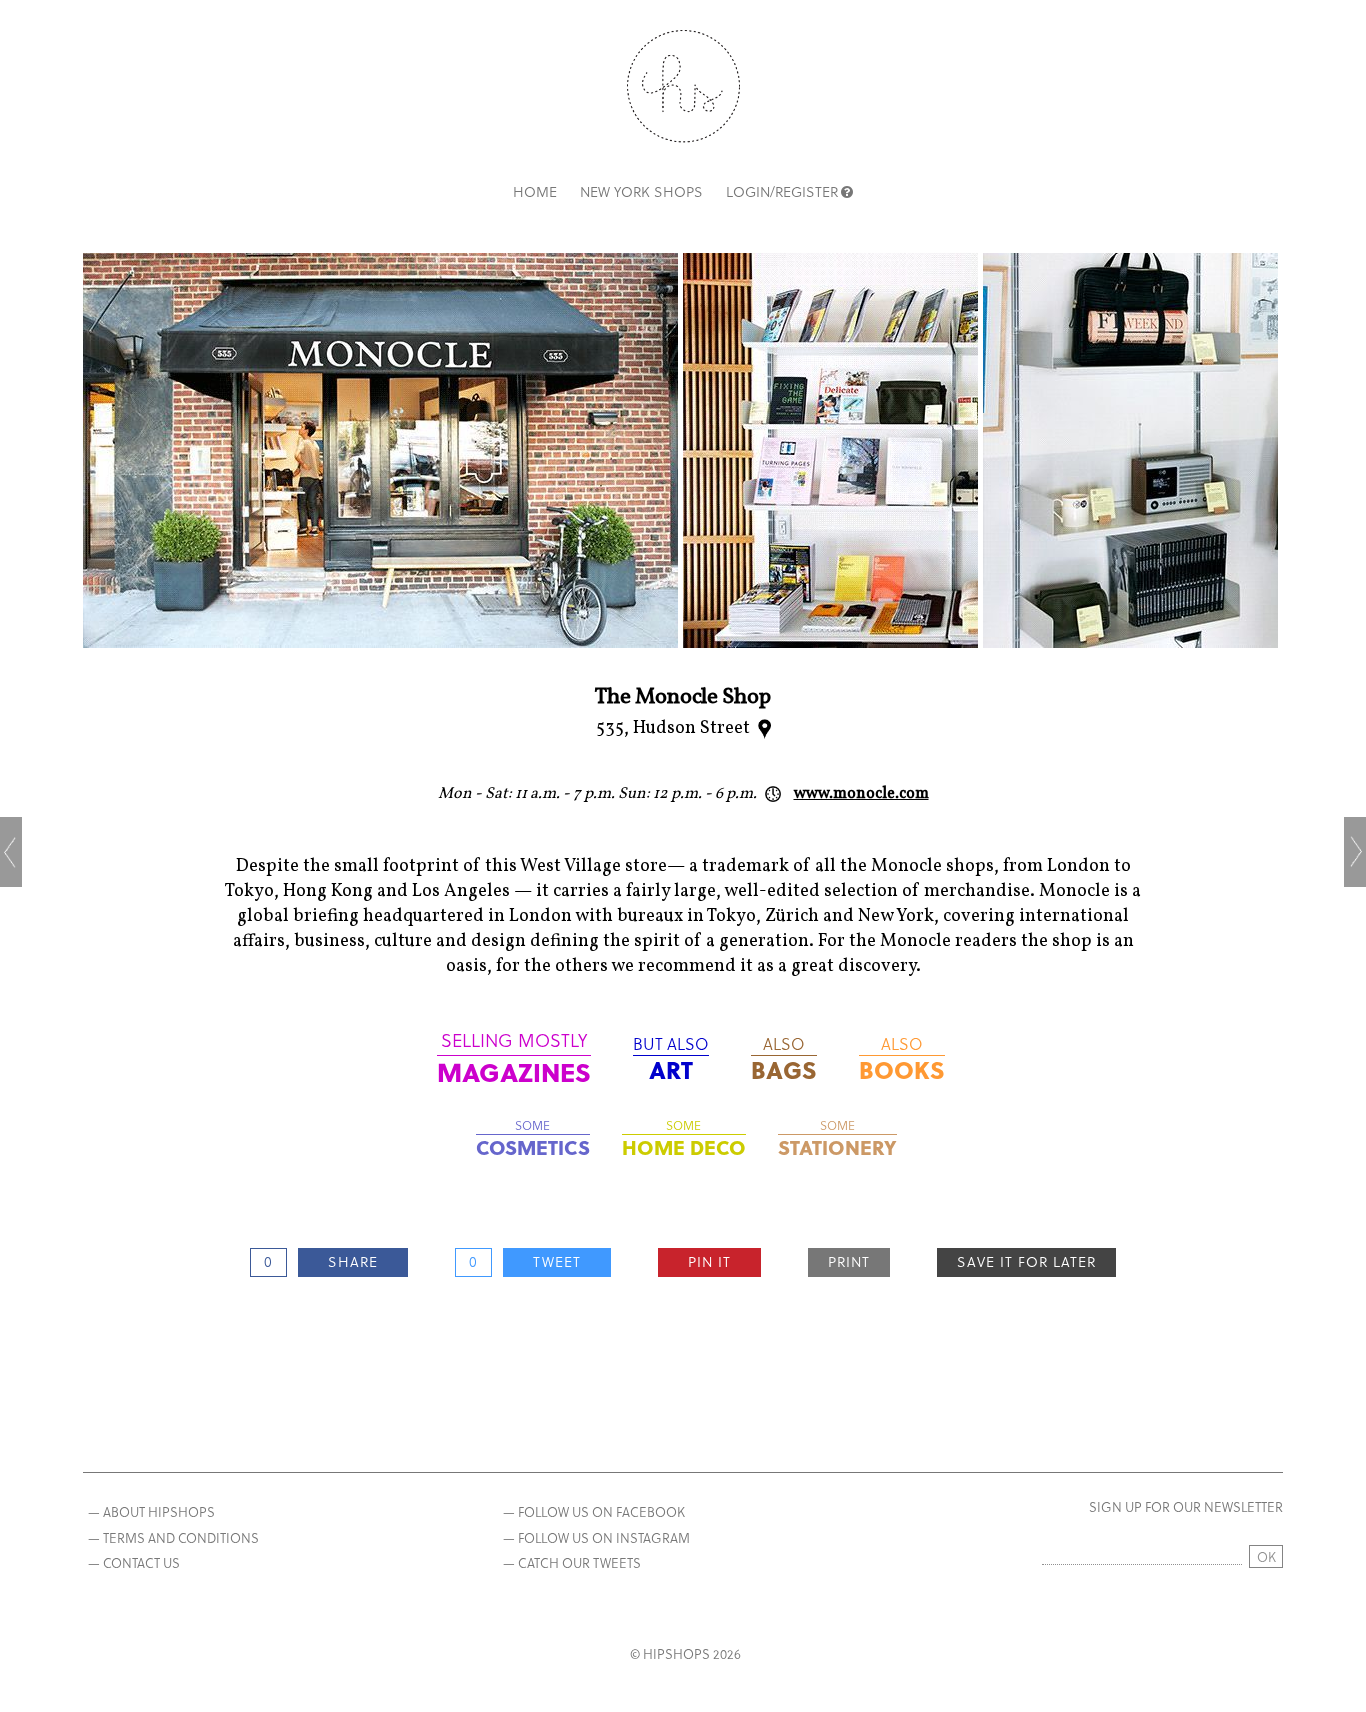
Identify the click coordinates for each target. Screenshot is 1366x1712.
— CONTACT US (134, 1562)
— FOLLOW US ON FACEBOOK (594, 1511)
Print (849, 1261)
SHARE (353, 1261)
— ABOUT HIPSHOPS (151, 1511)
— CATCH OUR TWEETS (572, 1562)
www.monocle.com (861, 794)
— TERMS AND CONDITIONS (173, 1537)
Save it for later (1026, 1261)
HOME (535, 191)
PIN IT (709, 1261)
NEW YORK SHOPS (641, 191)
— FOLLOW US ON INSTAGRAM (596, 1537)
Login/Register (782, 191)
